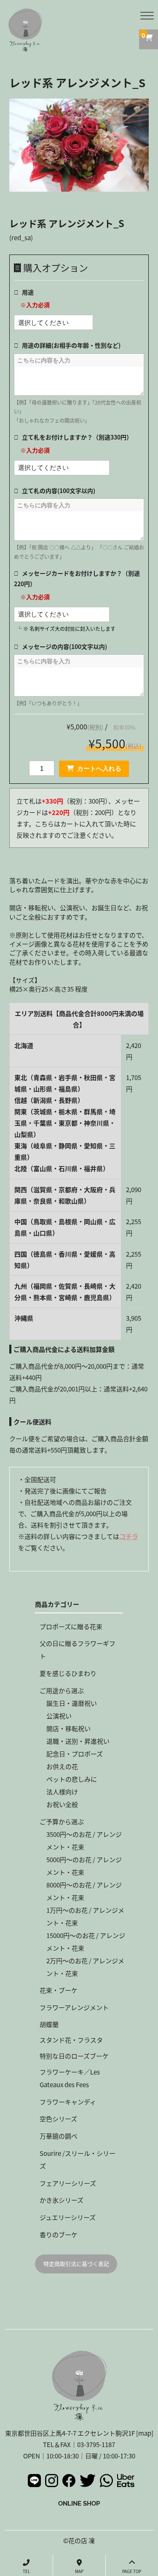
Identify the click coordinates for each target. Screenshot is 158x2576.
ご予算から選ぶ (62, 1821)
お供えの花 (62, 1766)
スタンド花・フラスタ (71, 2040)
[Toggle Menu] (147, 16)
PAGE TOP (132, 2571)
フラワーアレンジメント (74, 2007)
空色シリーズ (58, 2119)
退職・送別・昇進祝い (78, 1741)
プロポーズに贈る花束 (71, 1626)
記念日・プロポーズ (75, 1754)
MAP (79, 2571)
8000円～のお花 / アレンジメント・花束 (84, 1891)
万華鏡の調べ (59, 2136)
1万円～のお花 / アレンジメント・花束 (85, 1916)
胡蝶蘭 (49, 2024)
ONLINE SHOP (79, 2503)
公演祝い (59, 1716)
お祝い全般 (62, 1804)
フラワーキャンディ (68, 2102)
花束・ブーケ (59, 1990)
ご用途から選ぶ (62, 1690)
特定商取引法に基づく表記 (76, 2264)
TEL (26, 2571)
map (145, 2433)
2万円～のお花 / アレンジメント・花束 (85, 1967)
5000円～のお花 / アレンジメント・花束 (84, 1866)
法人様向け (62, 1792)
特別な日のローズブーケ (74, 2056)
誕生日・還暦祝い (72, 1703)
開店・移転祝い (68, 1728)
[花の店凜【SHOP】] (25, 46)
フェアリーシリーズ (68, 2183)
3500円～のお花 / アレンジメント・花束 (84, 1840)
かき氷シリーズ (62, 2200)
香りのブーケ (59, 2234)
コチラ (129, 1536)
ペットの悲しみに (72, 1779)
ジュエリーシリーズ (68, 2217)
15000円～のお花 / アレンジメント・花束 (86, 1942)
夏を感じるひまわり (68, 1673)
